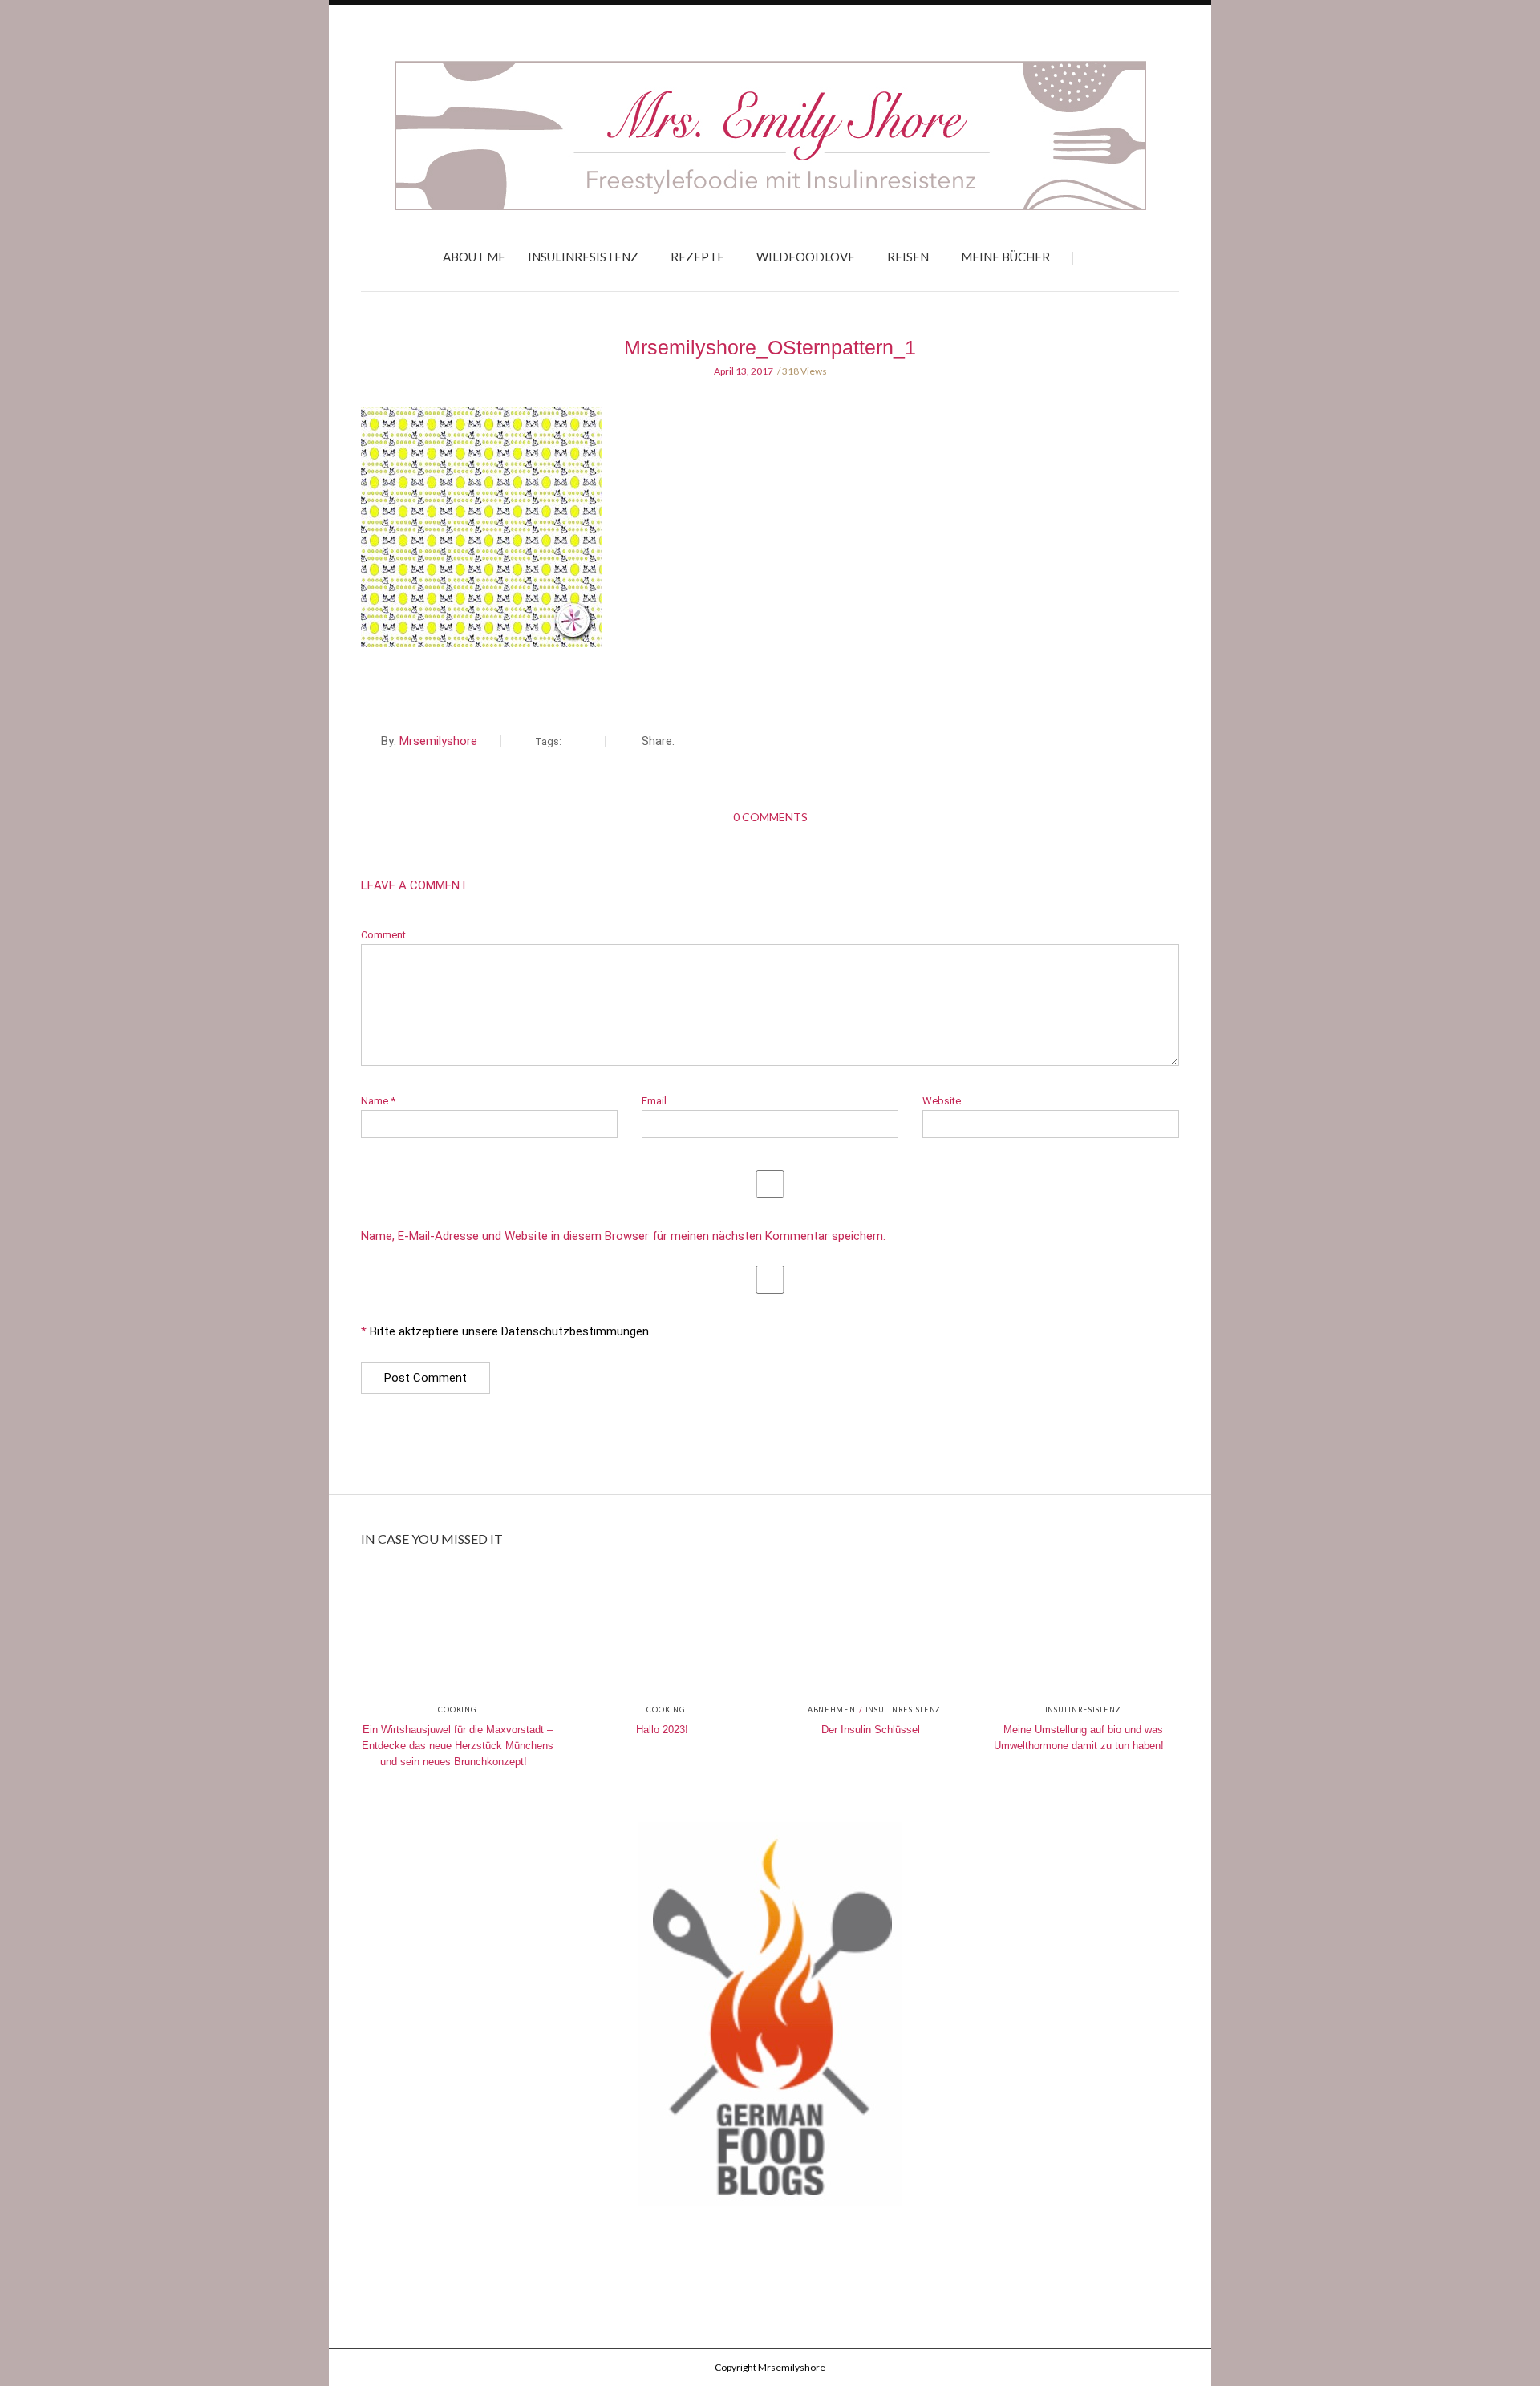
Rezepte (697, 257)
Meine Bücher (1005, 257)
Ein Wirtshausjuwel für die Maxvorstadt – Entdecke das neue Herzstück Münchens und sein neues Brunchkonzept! (458, 1746)
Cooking (457, 1710)
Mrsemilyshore (438, 741)
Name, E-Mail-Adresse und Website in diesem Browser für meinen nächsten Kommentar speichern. (623, 1236)
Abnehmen (832, 1710)
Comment (383, 935)
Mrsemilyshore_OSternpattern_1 (770, 347)
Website (942, 1101)
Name (378, 1101)
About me (474, 257)
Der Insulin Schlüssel (871, 1730)
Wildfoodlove (806, 257)
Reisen (908, 257)
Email (654, 1101)
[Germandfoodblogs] (770, 2019)
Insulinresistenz (583, 257)
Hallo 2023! (662, 1730)
